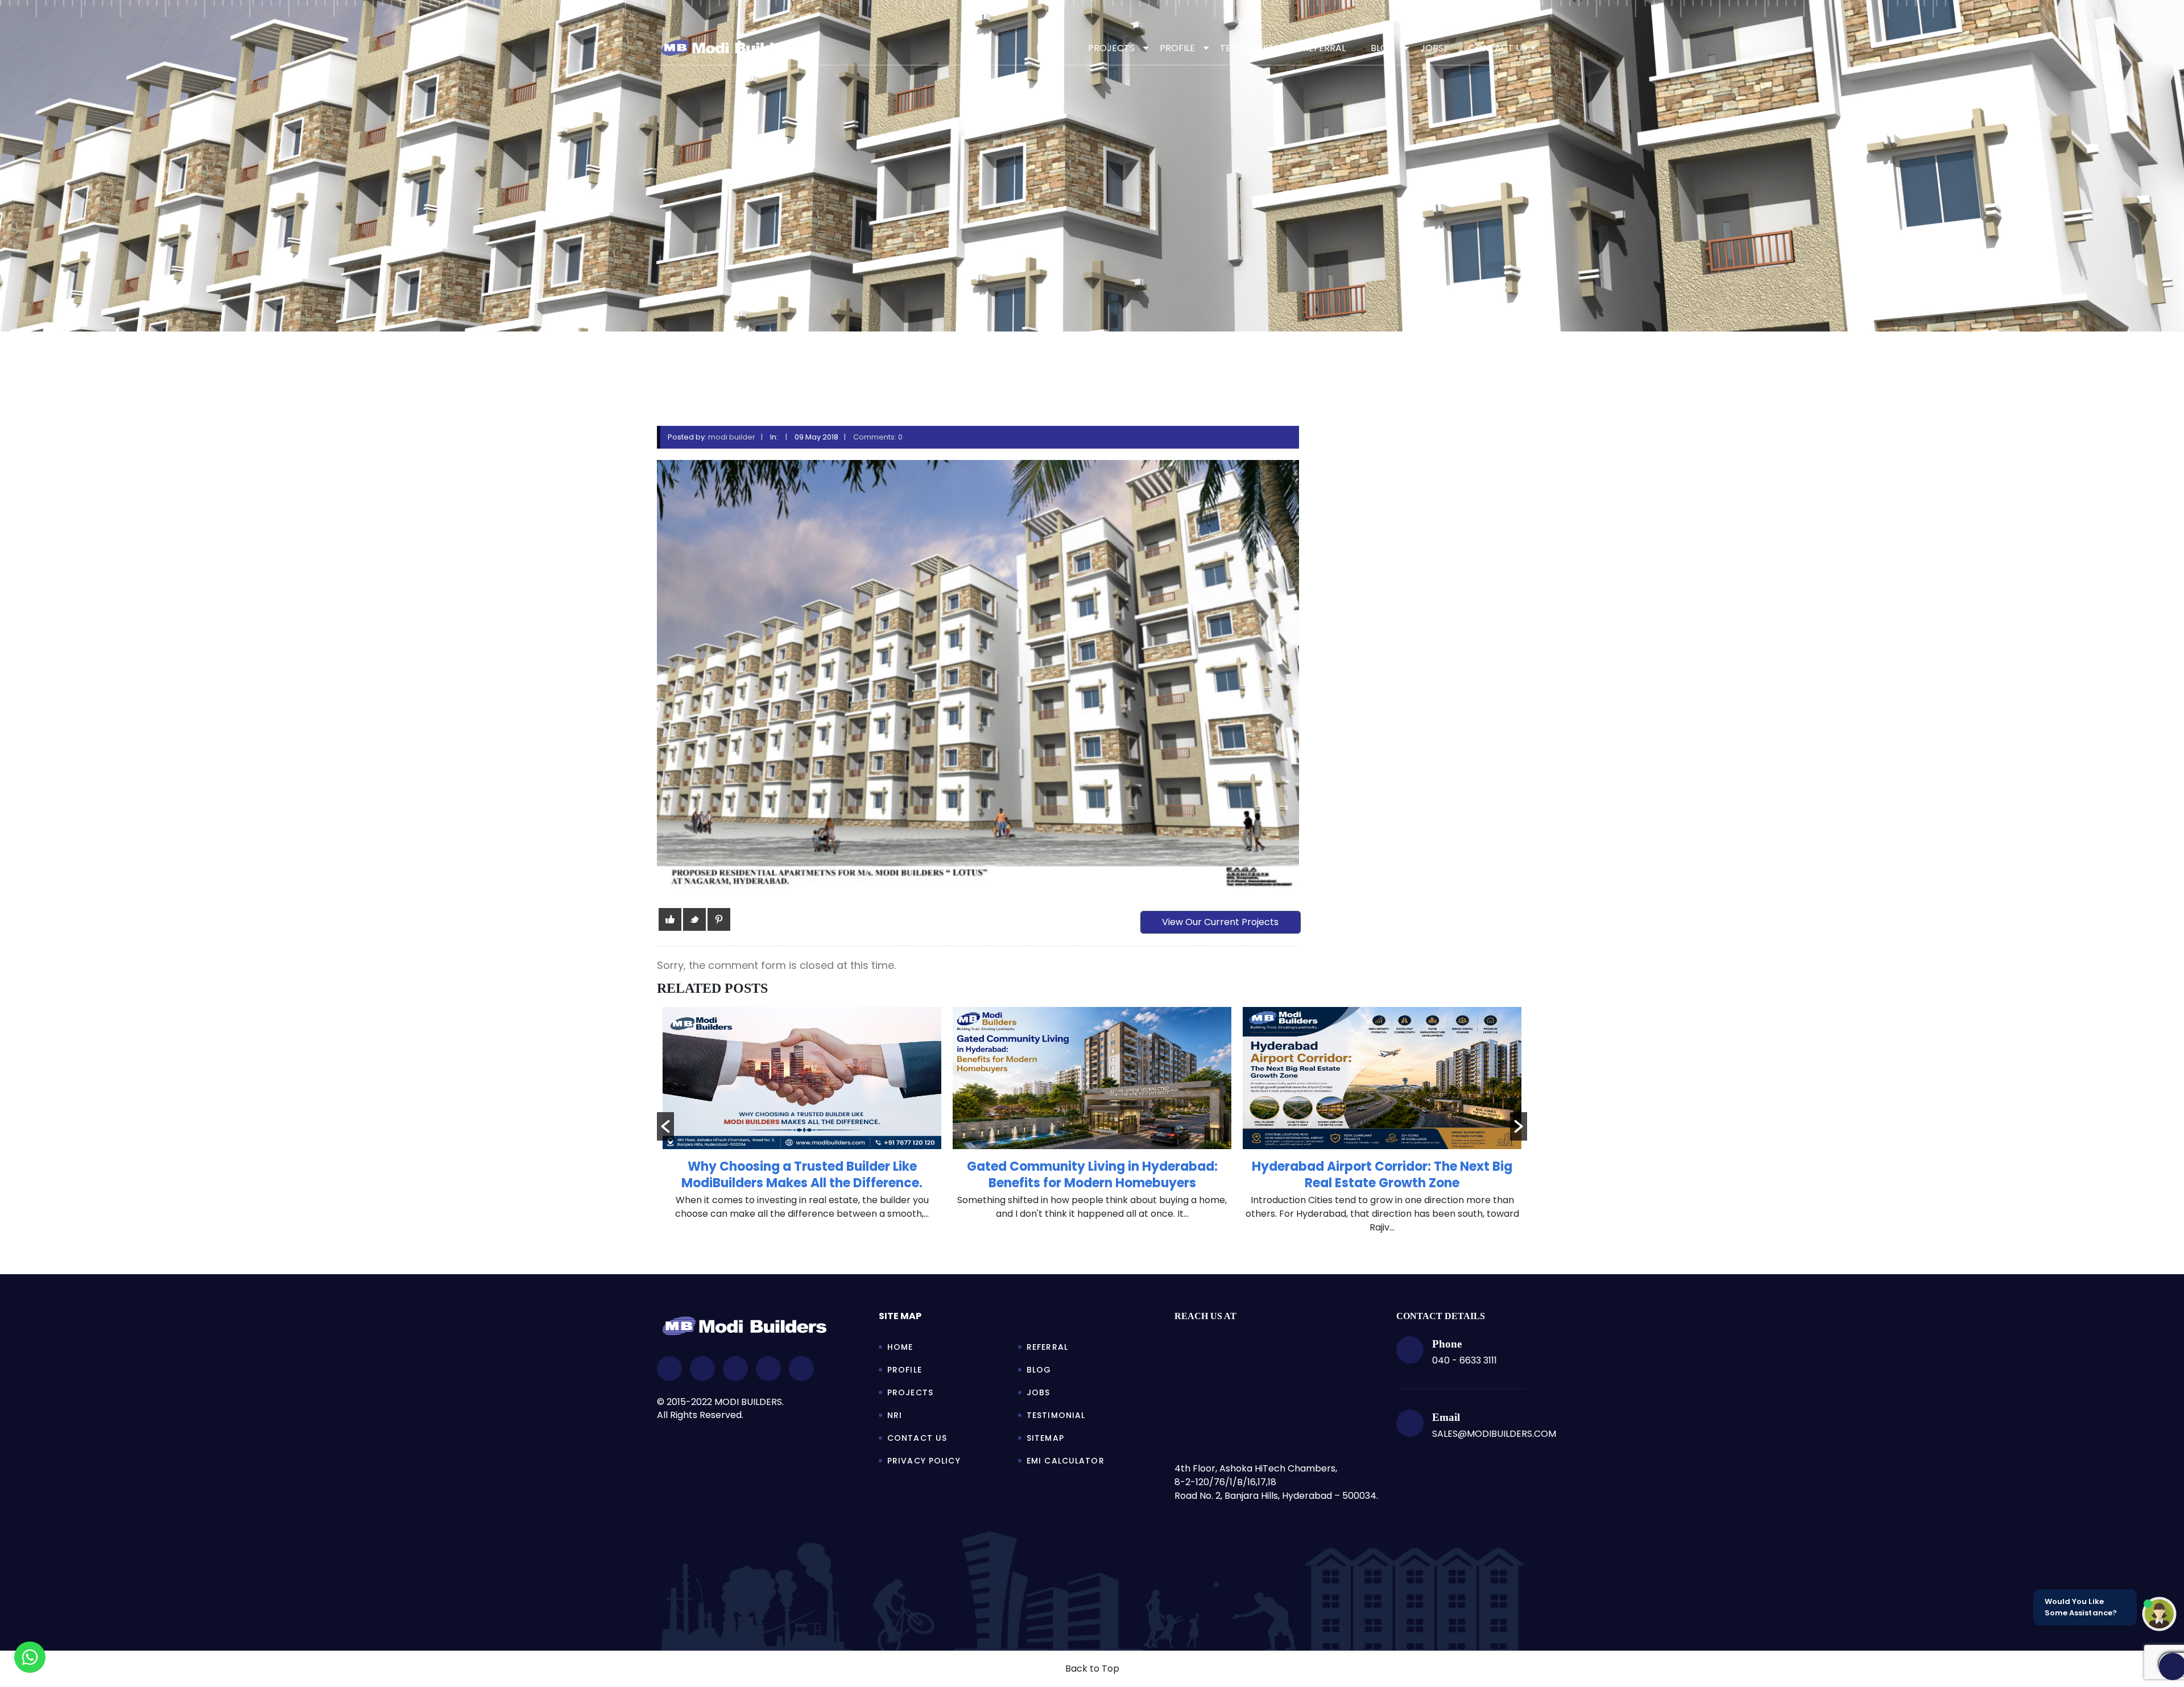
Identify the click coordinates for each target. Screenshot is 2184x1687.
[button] (665, 1126)
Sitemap (1045, 1438)
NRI (895, 1415)
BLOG (1383, 48)
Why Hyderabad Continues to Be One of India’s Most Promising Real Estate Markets (1382, 1175)
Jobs (1038, 1392)
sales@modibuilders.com (1494, 1434)
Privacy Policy (924, 1461)
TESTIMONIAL (1249, 48)
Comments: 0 (878, 437)
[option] (802, 1120)
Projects (910, 1392)
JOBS (1432, 48)
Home (1050, 48)
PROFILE (1177, 48)
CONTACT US (1498, 48)
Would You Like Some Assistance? (2081, 1607)
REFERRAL (1324, 48)
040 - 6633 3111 (1465, 1360)
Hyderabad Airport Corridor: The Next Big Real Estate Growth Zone (1092, 1175)
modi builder (732, 437)
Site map (900, 1316)
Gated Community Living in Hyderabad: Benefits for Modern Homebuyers (802, 1175)
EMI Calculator (1066, 1461)
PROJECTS (1111, 48)
